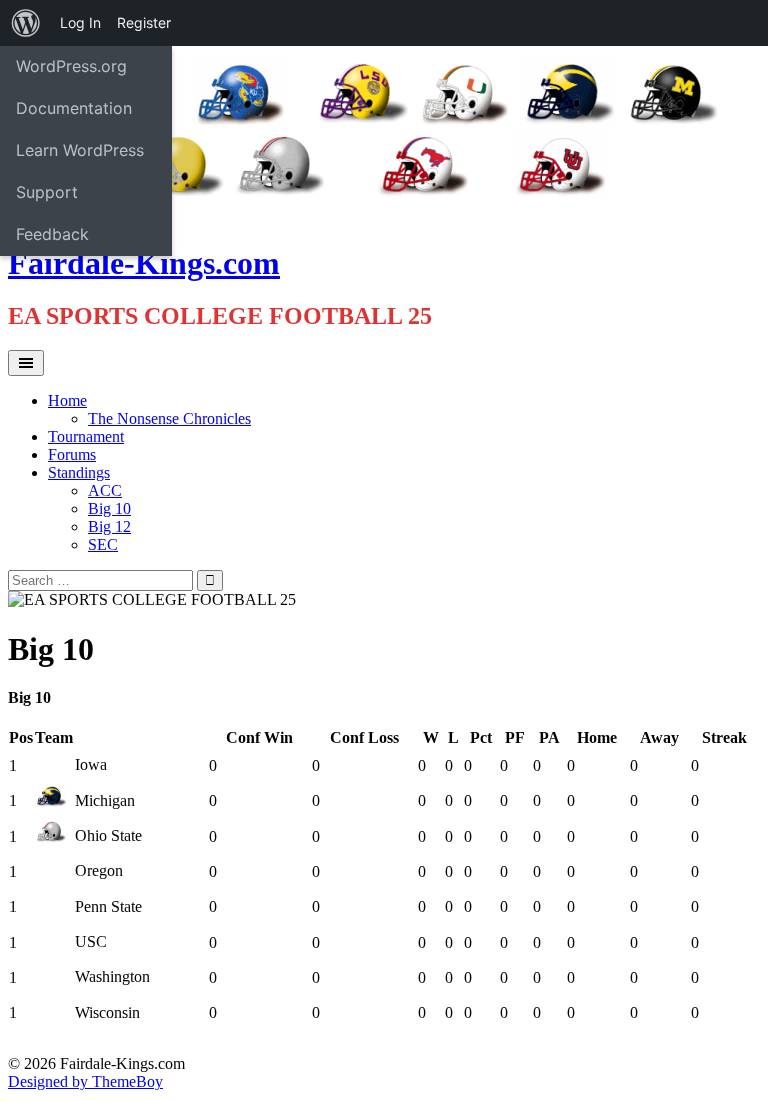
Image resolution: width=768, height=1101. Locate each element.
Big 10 (109, 508)
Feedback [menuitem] (52, 234)
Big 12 (109, 526)
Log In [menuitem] (80, 22)
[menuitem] (26, 23)
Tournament (86, 436)
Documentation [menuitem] (74, 108)
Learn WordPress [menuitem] (80, 150)
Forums (72, 454)
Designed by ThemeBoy (85, 1081)
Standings (79, 472)
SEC (103, 544)
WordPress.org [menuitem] (71, 66)
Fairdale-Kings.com (144, 263)
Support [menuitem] (47, 192)
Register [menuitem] (144, 22)
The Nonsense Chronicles (169, 418)
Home (67, 400)
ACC (105, 490)
